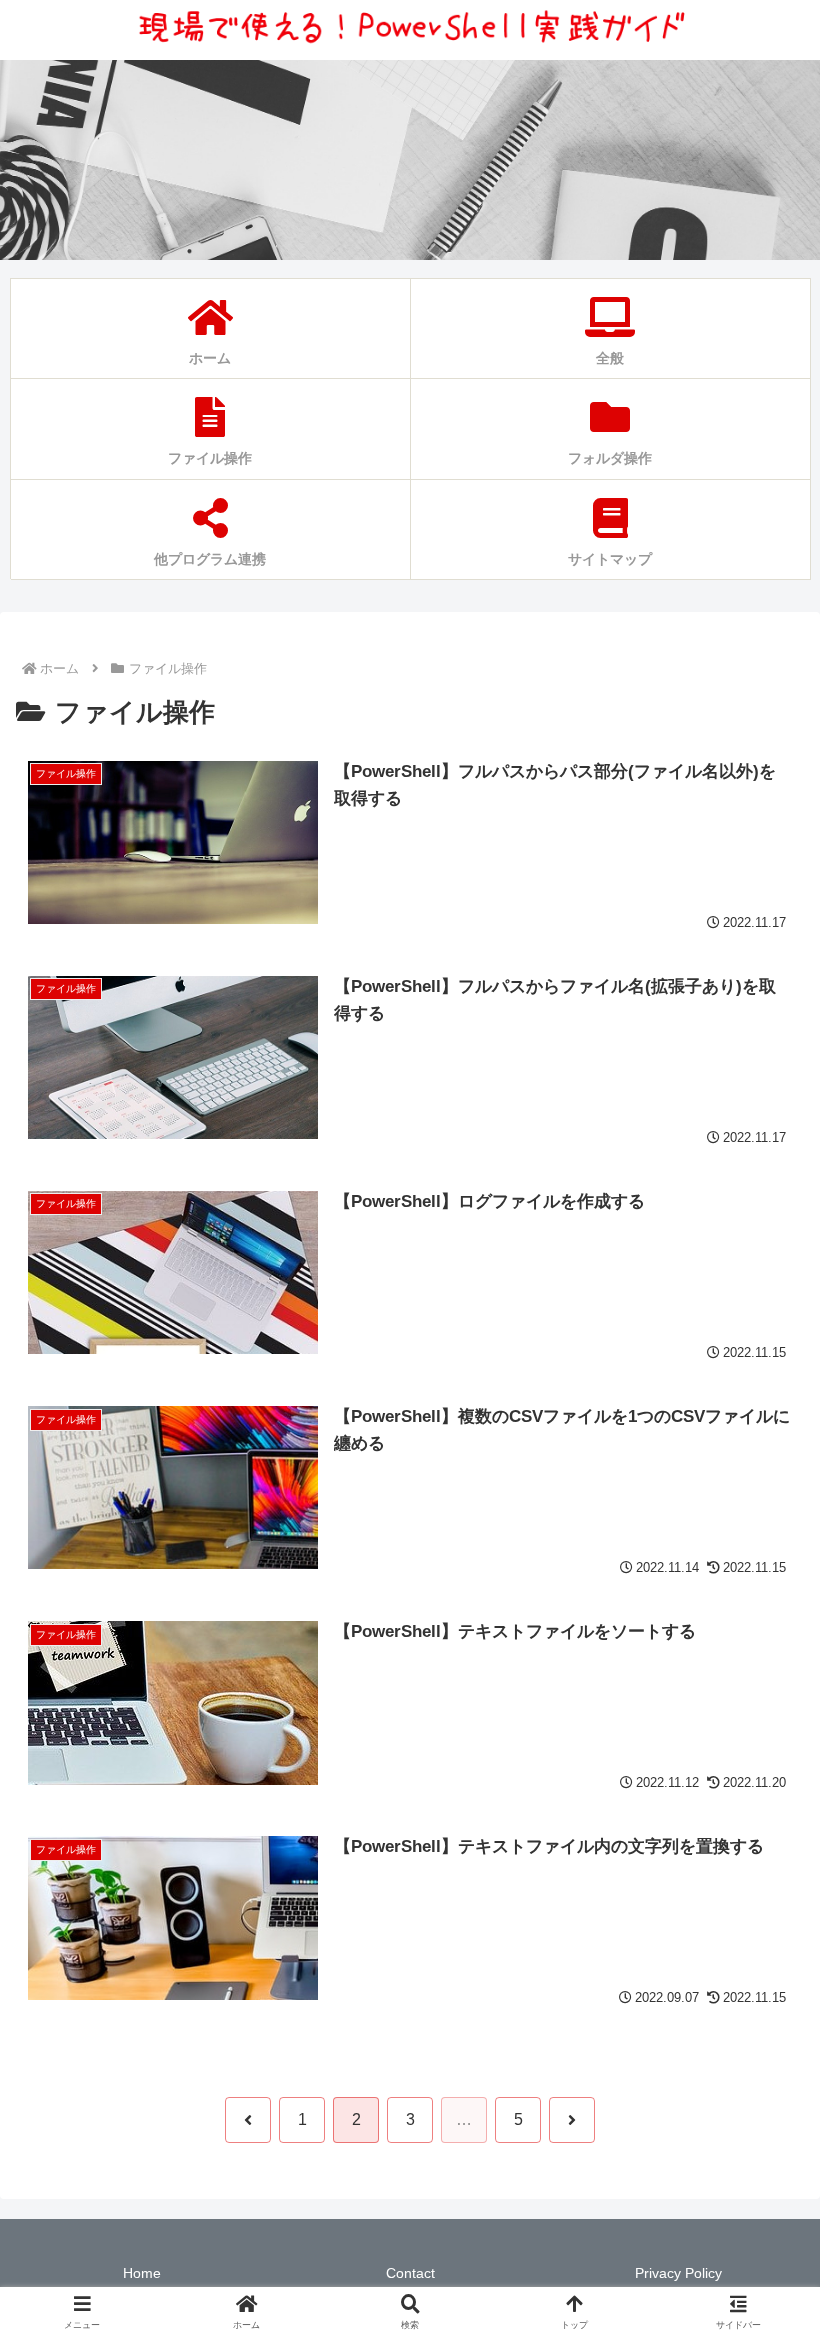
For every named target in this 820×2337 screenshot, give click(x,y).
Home (142, 2273)
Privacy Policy (678, 2273)
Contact (410, 2273)
